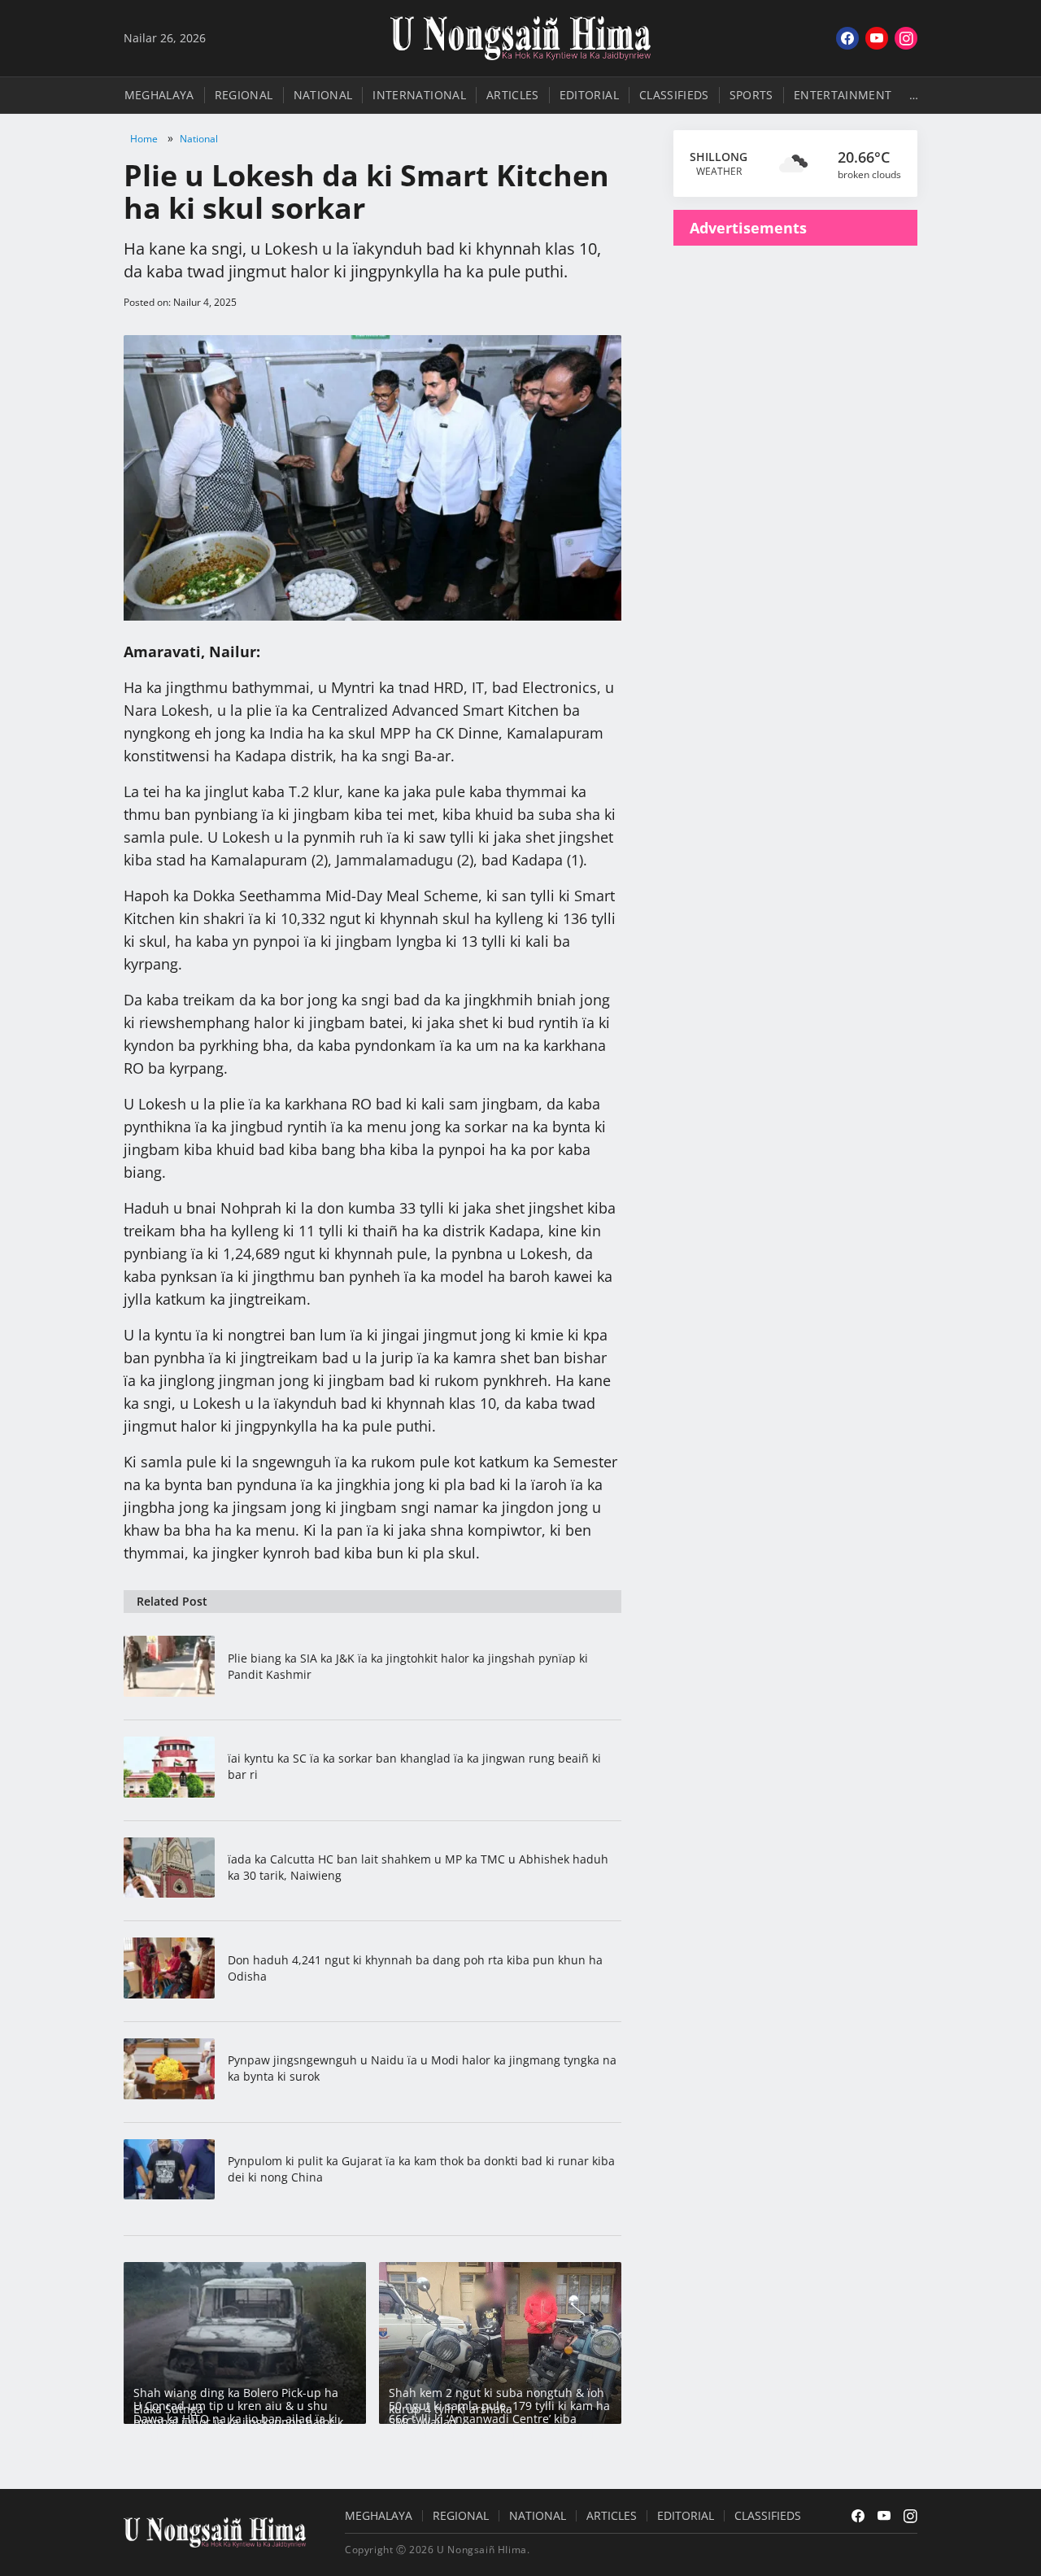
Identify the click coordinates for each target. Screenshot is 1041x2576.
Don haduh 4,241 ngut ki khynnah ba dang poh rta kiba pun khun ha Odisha (415, 1968)
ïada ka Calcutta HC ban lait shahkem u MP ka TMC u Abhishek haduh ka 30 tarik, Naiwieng (418, 1867)
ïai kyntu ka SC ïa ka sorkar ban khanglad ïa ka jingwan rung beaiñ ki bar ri (414, 1766)
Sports (751, 95)
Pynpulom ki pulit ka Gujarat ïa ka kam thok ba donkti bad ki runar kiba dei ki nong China (421, 2169)
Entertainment (843, 95)
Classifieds (674, 95)
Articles (513, 95)
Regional (244, 95)
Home (144, 139)
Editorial (589, 95)
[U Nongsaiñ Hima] (520, 38)
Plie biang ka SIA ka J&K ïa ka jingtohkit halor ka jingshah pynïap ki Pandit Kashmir (408, 1666)
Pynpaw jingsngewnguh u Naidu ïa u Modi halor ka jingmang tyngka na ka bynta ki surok (422, 2068)
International (419, 95)
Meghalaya (159, 95)
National (323, 95)
